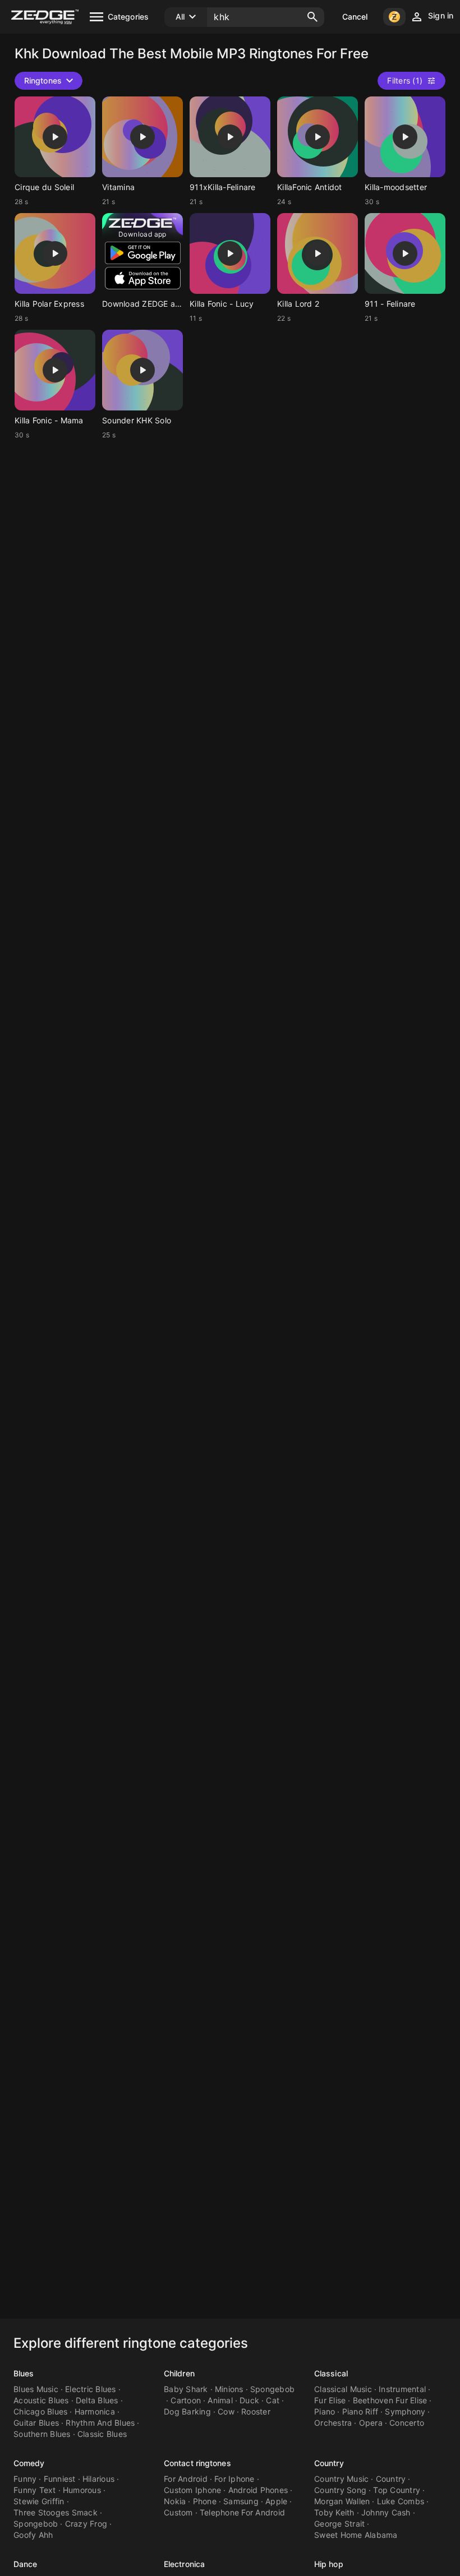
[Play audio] (55, 137)
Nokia (175, 2501)
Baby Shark (186, 2389)
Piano (325, 2411)
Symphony (405, 2411)
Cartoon (186, 2400)
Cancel (355, 17)
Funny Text (35, 2490)
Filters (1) (405, 80)
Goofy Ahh (33, 2535)
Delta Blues (97, 2400)
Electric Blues (91, 2389)
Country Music (341, 2479)
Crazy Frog (86, 2524)
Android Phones (258, 2490)
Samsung (241, 2501)
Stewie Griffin (39, 2501)
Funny (25, 2479)
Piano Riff (360, 2411)
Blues (24, 2373)
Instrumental (402, 2389)
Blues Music (36, 2389)
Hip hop (329, 2564)
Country (329, 2463)
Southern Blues (42, 2434)
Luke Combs (401, 2501)
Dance (26, 2564)
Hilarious (98, 2479)
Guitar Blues (36, 2423)
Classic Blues (102, 2434)
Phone (205, 2501)
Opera (371, 2423)
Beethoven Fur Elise (390, 2400)
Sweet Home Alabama (356, 2535)
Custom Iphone (192, 2490)
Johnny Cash (386, 2512)
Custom (178, 2512)
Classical (331, 2373)
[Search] (312, 17)
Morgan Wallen (342, 2501)
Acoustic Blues (41, 2400)
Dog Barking (187, 2411)
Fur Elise (330, 2400)
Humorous (82, 2490)
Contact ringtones (197, 2463)
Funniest (60, 2479)
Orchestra (333, 2423)
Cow (226, 2411)
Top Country (397, 2490)
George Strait (339, 2524)
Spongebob (272, 2389)
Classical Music (343, 2389)
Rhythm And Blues (100, 2423)
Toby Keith (334, 2512)
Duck (249, 2400)
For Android (186, 2479)
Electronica (184, 2564)
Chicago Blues (40, 2411)
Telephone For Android (242, 2512)
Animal (220, 2400)
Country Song (340, 2490)
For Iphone (234, 2479)
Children (179, 2373)
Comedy (29, 2463)
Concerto (407, 2423)
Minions (229, 2389)
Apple (276, 2501)
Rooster (256, 2411)
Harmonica (95, 2411)
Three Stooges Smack (56, 2512)
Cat (273, 2400)
